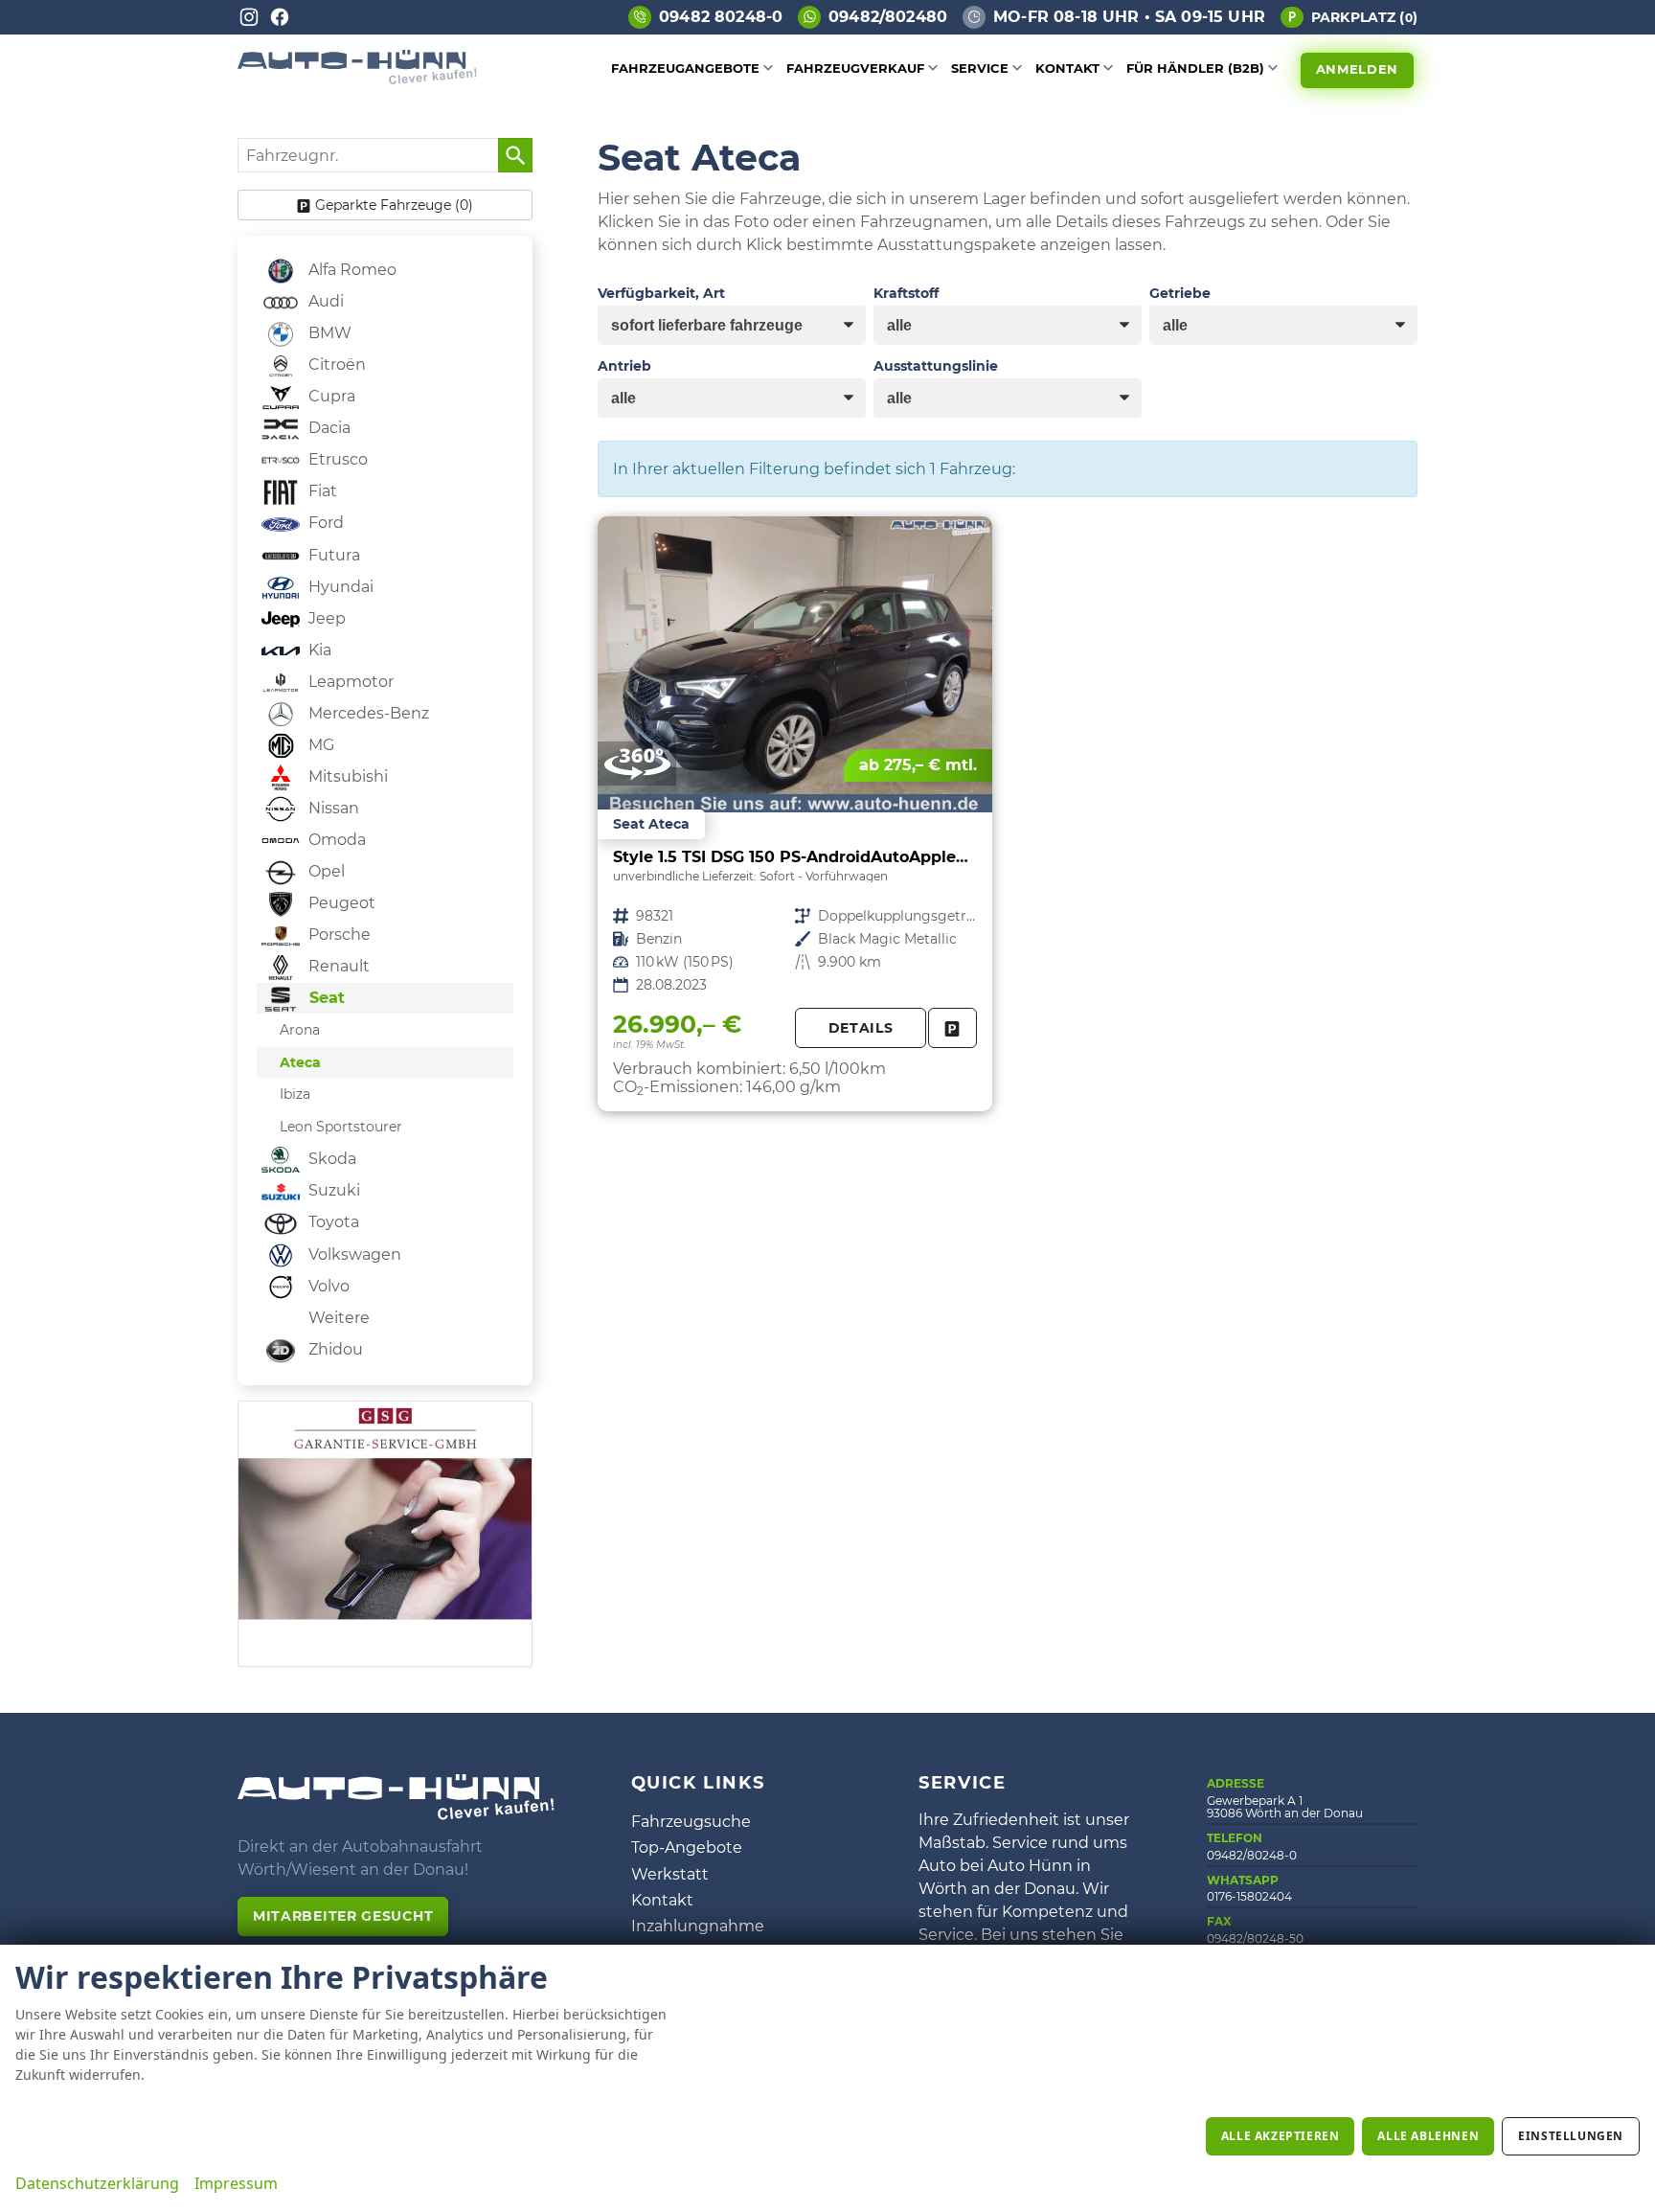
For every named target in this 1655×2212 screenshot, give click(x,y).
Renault (337, 966)
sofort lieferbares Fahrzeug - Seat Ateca (795, 814)
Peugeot (340, 903)
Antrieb (624, 366)
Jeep (325, 618)
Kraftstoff (906, 293)
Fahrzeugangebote (685, 68)
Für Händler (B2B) (1195, 68)
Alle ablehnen (1428, 2136)
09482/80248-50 (1255, 1938)
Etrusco (336, 459)
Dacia (328, 428)
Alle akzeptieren (1281, 2136)
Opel (325, 871)
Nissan (332, 808)
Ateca (300, 1062)
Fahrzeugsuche (691, 1822)
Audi (324, 301)
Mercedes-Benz (367, 713)
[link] (952, 1028)
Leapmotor (349, 682)
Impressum (236, 2183)
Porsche (338, 935)
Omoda (335, 840)
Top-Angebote (687, 1847)
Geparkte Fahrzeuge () (394, 205)
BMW (328, 333)
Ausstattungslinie (936, 366)
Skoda (330, 1159)
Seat (325, 998)
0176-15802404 (1249, 1896)
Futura (332, 555)
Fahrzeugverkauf (855, 68)
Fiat (321, 491)
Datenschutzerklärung (97, 2183)
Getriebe (1180, 293)
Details (861, 1028)
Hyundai (339, 587)
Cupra (330, 396)
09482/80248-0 (1252, 1855)
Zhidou (334, 1349)
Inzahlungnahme (698, 1926)
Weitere (337, 1318)
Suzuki (332, 1190)
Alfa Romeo (351, 270)
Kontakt (1067, 68)
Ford (324, 523)
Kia (318, 650)
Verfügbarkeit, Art (661, 293)
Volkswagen (353, 1254)
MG (319, 745)
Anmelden (1357, 69)
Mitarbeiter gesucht (343, 1916)
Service (980, 68)
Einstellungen (1571, 2136)
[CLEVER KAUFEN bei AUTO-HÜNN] (357, 79)
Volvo (327, 1286)
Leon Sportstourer (341, 1127)
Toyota (332, 1222)
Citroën (335, 365)
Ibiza (295, 1094)
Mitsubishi (346, 776)
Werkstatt (670, 1874)
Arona (300, 1030)
